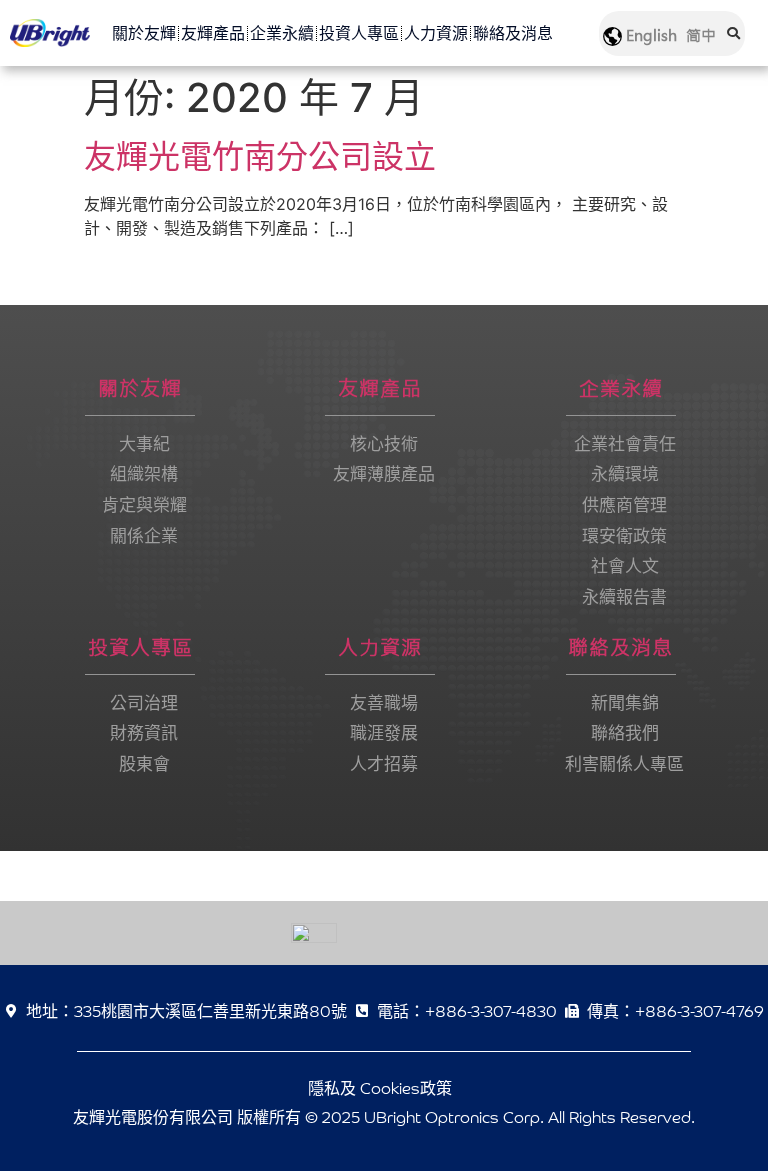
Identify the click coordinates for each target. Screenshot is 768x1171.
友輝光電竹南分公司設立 (260, 156)
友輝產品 (213, 32)
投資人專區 (359, 32)
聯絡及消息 (513, 32)
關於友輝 (144, 32)
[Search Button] (733, 20)
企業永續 (282, 32)
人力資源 (436, 32)
